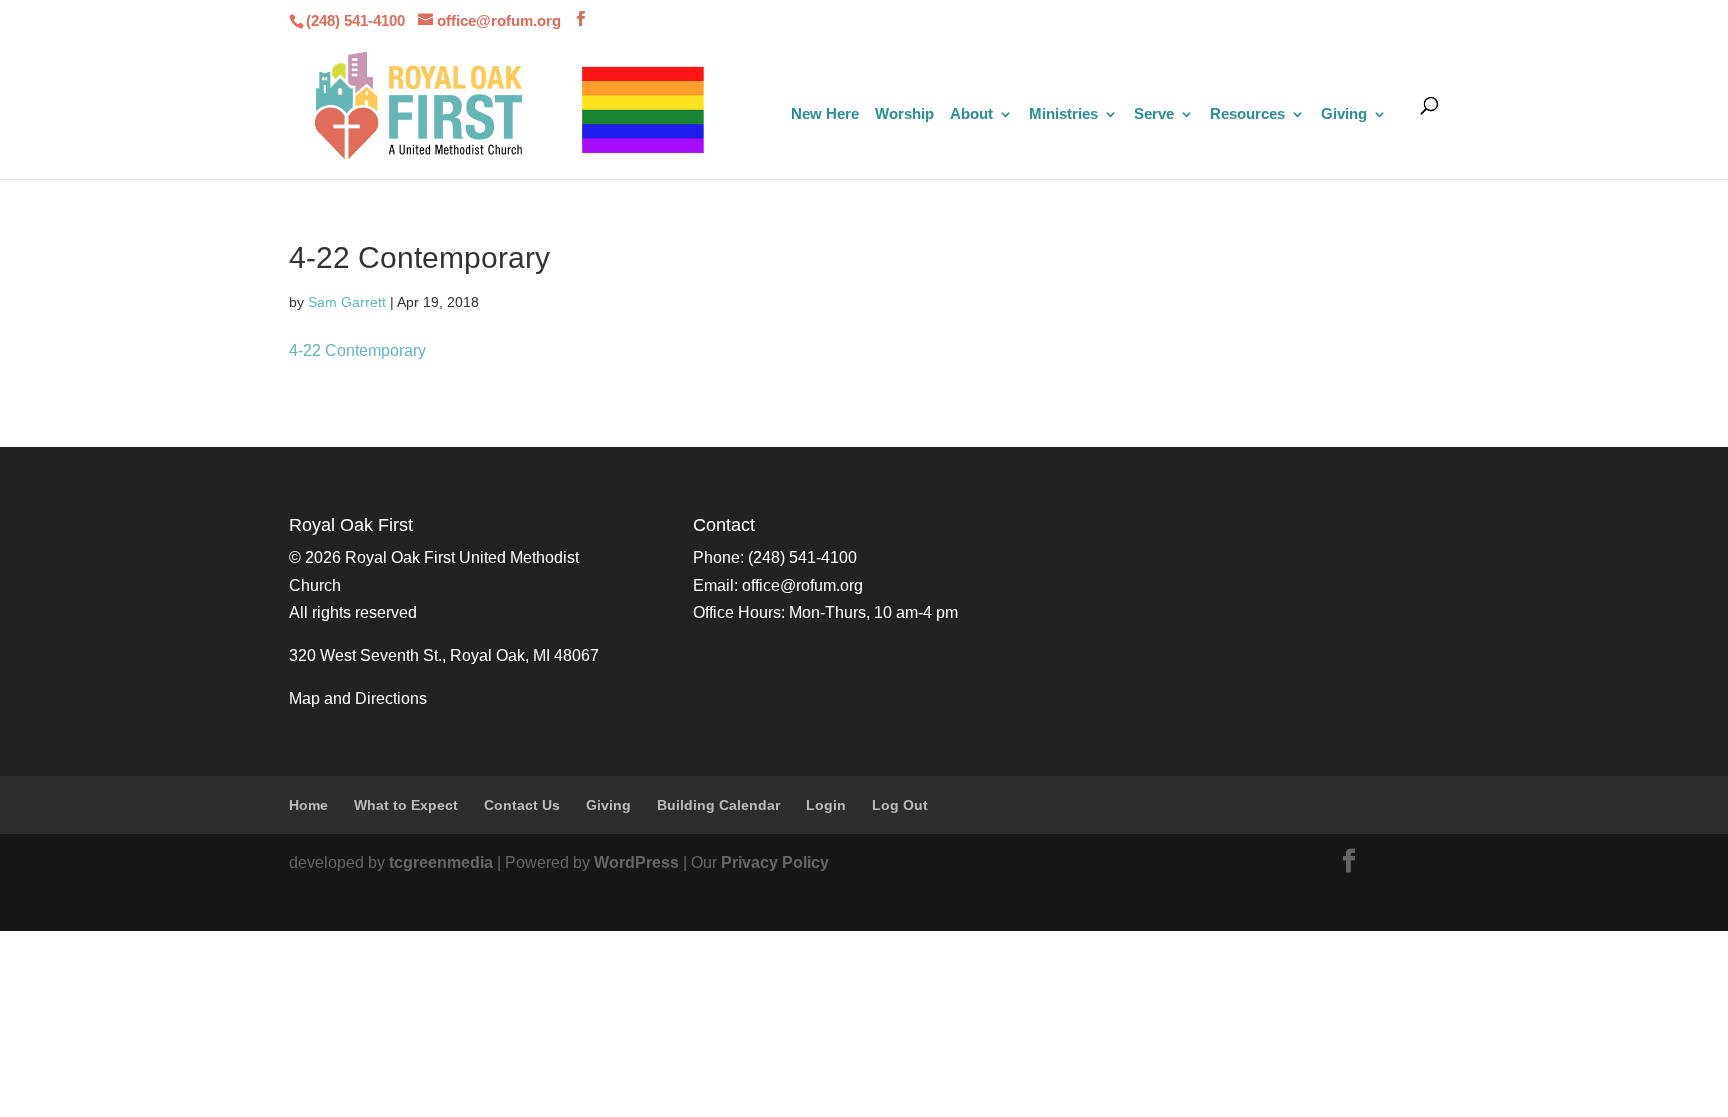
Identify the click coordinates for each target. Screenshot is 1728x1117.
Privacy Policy (775, 862)
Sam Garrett (347, 302)
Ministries (1063, 114)
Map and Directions (358, 698)
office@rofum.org (802, 585)
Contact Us (522, 805)
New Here (825, 114)
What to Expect (406, 805)
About (971, 114)
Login (826, 805)
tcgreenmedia (441, 862)
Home (308, 805)
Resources (1247, 114)
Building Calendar (718, 805)
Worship (904, 114)
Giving (1344, 114)
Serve (1154, 114)
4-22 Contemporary (357, 350)
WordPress (636, 862)
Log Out (900, 805)
